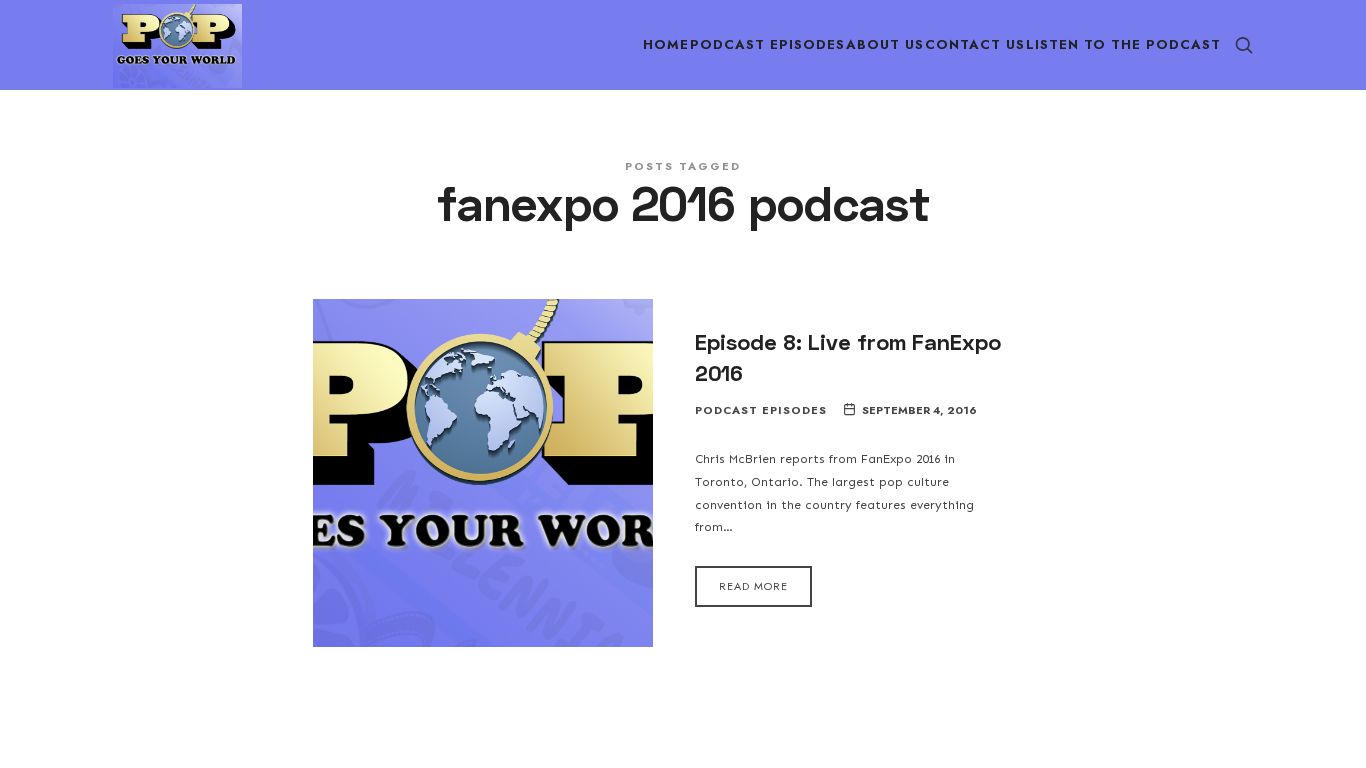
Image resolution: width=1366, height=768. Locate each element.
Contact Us (975, 44)
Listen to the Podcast (1123, 44)
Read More (753, 586)
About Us (885, 44)
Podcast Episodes (767, 44)
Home (666, 44)
